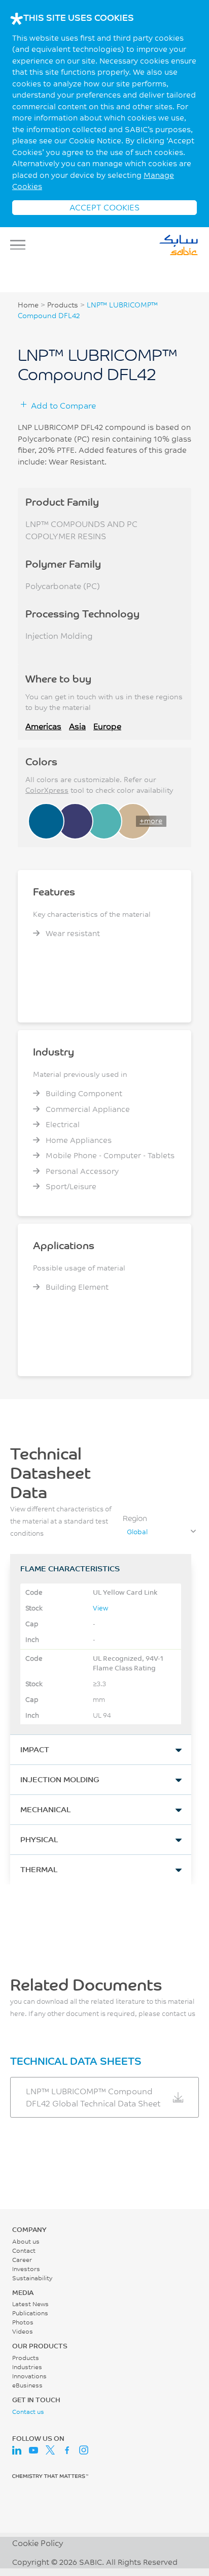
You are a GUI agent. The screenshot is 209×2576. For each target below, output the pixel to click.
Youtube (33, 2450)
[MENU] (21, 245)
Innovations (29, 2376)
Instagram (84, 2450)
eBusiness (27, 2385)
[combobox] (161, 1532)
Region (135, 1518)
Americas (43, 726)
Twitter (50, 2450)
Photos (23, 2322)
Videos (23, 2331)
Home (28, 305)
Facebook (67, 2450)
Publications (30, 2313)
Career (22, 2260)
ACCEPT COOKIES (104, 207)
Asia (77, 726)
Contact (24, 2251)
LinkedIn (17, 2450)
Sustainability (32, 2278)
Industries (27, 2367)
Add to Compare (63, 405)
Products (63, 305)
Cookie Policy (38, 2543)
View (100, 1608)
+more (151, 821)
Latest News (30, 2304)
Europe (107, 726)
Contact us (28, 2412)
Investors (26, 2269)
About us (26, 2241)
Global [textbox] (137, 1532)
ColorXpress (47, 790)
